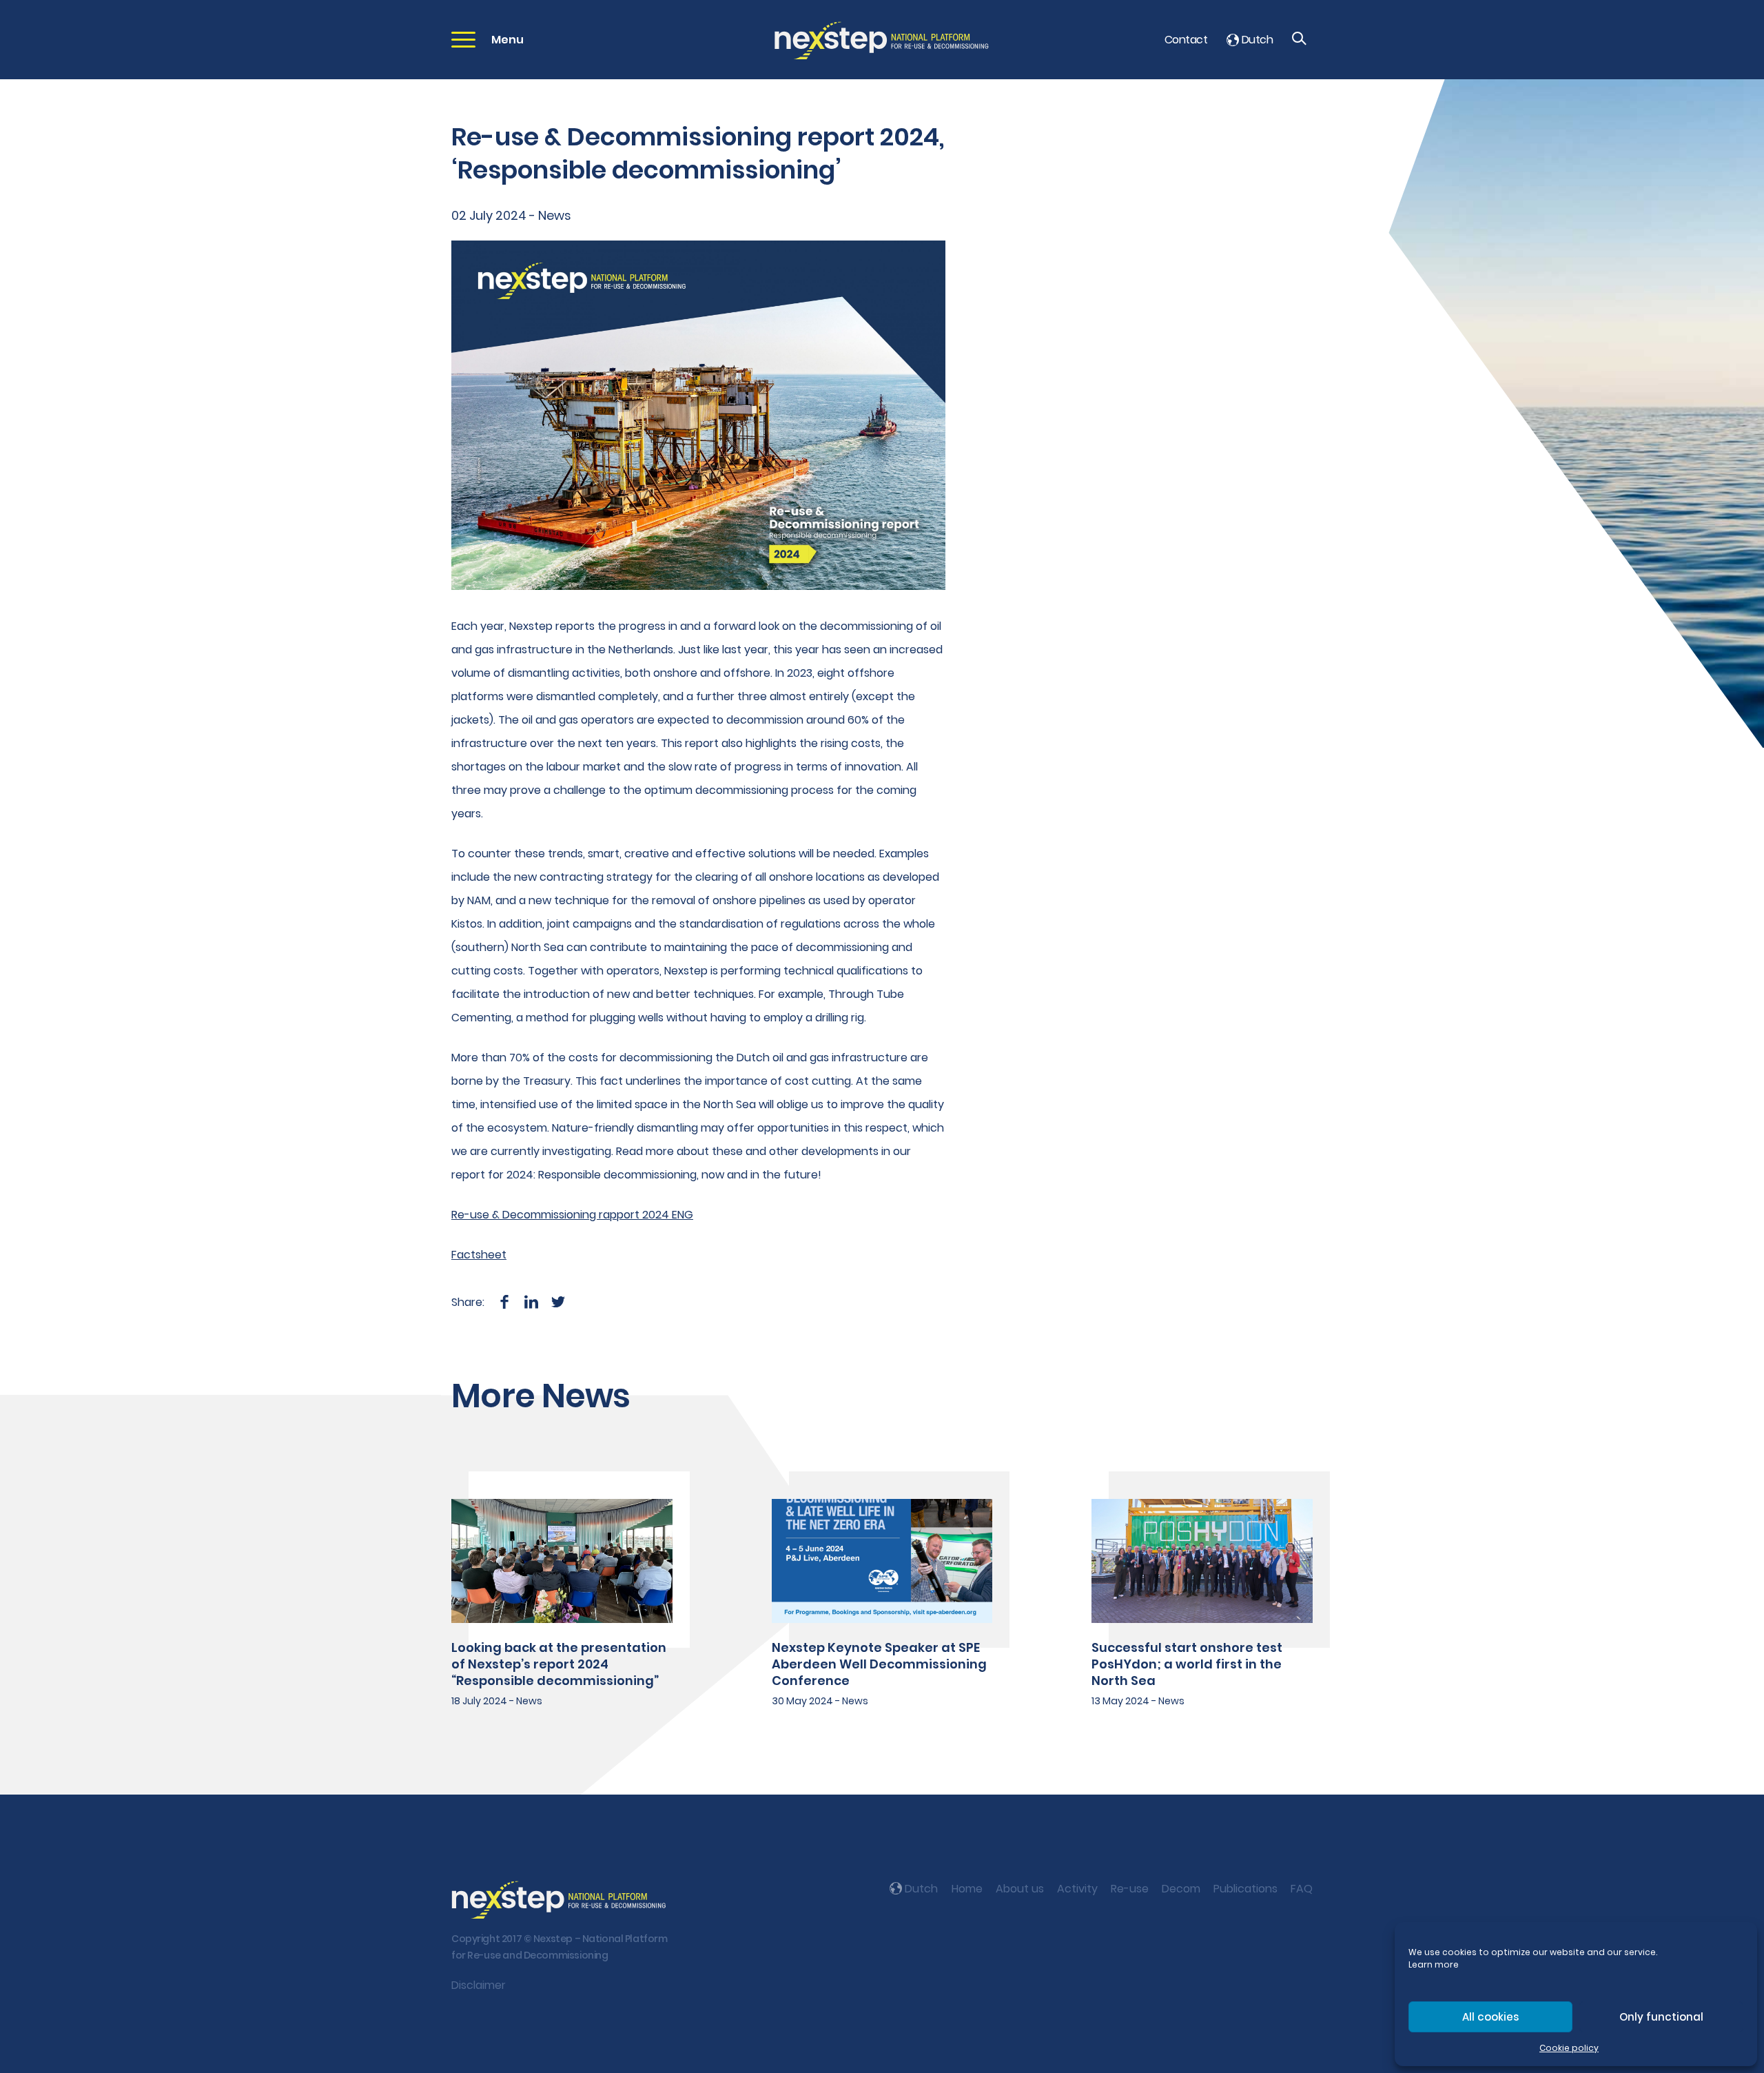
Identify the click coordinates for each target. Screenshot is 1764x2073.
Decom (1181, 1889)
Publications (1245, 1889)
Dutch (1256, 40)
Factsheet (479, 1255)
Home (967, 1889)
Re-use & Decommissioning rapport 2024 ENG (572, 1215)
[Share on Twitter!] (558, 1302)
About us (1020, 1889)
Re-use (1130, 1889)
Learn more (1434, 1964)
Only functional (1661, 2017)
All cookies (1490, 2017)
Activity (1077, 1889)
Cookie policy (1569, 2048)
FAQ (1302, 1889)
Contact (1186, 40)
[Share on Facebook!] (504, 1302)
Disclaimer (479, 1985)
